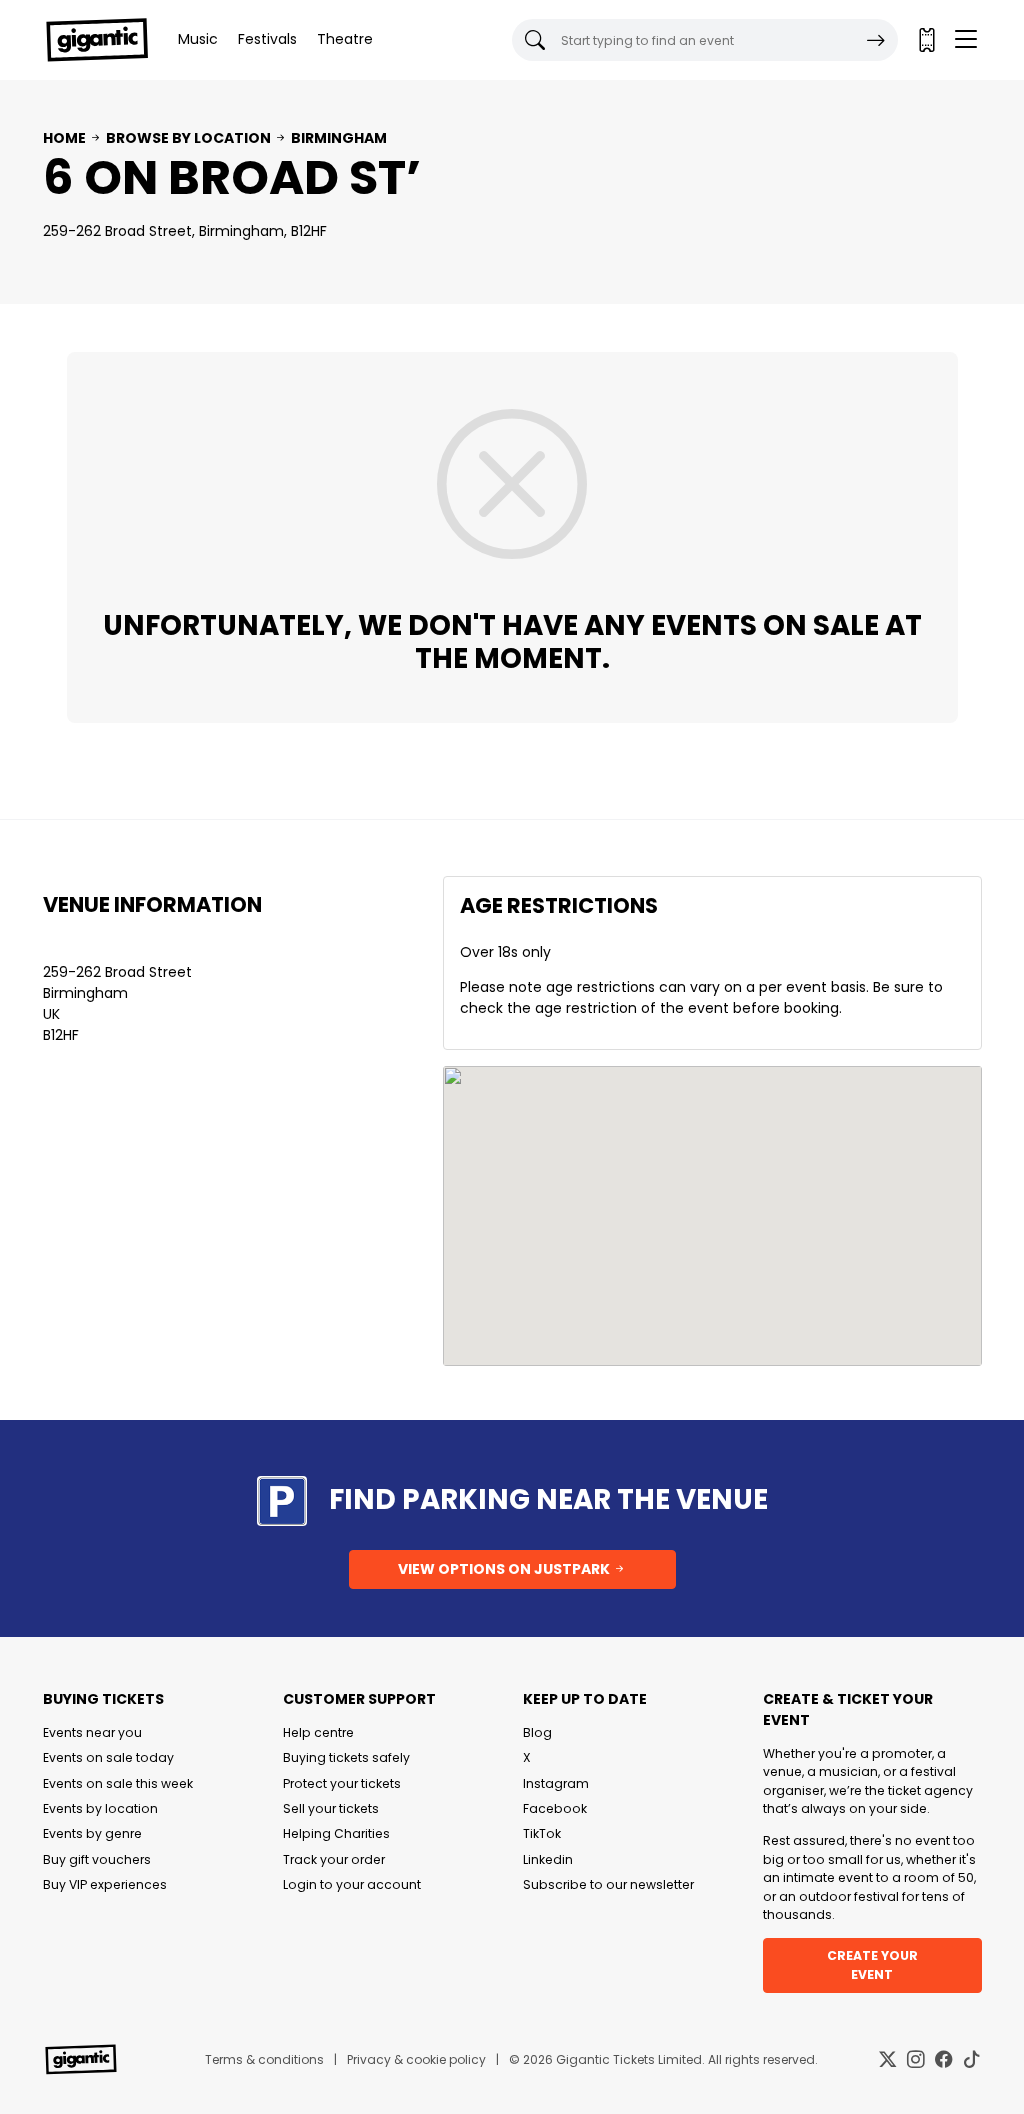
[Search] (876, 40)
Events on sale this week (118, 1783)
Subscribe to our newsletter (608, 1884)
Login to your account (352, 1884)
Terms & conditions (264, 2059)
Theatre (345, 39)
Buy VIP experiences (105, 1884)
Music (198, 39)
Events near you (92, 1732)
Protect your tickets (342, 1783)
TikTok (542, 1833)
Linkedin (548, 1859)
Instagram (556, 1783)
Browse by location (188, 138)
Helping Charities (336, 1833)
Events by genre (92, 1833)
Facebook (555, 1808)
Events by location (100, 1808)
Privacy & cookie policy (416, 2059)
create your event (872, 1964)
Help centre (318, 1732)
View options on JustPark (505, 1569)
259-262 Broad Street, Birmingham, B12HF (185, 231)
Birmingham (339, 138)
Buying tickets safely (346, 1757)
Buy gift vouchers (97, 1859)
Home (64, 138)
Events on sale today (108, 1757)
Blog (537, 1732)
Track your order (334, 1859)
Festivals (267, 39)
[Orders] (926, 40)
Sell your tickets (331, 1808)
